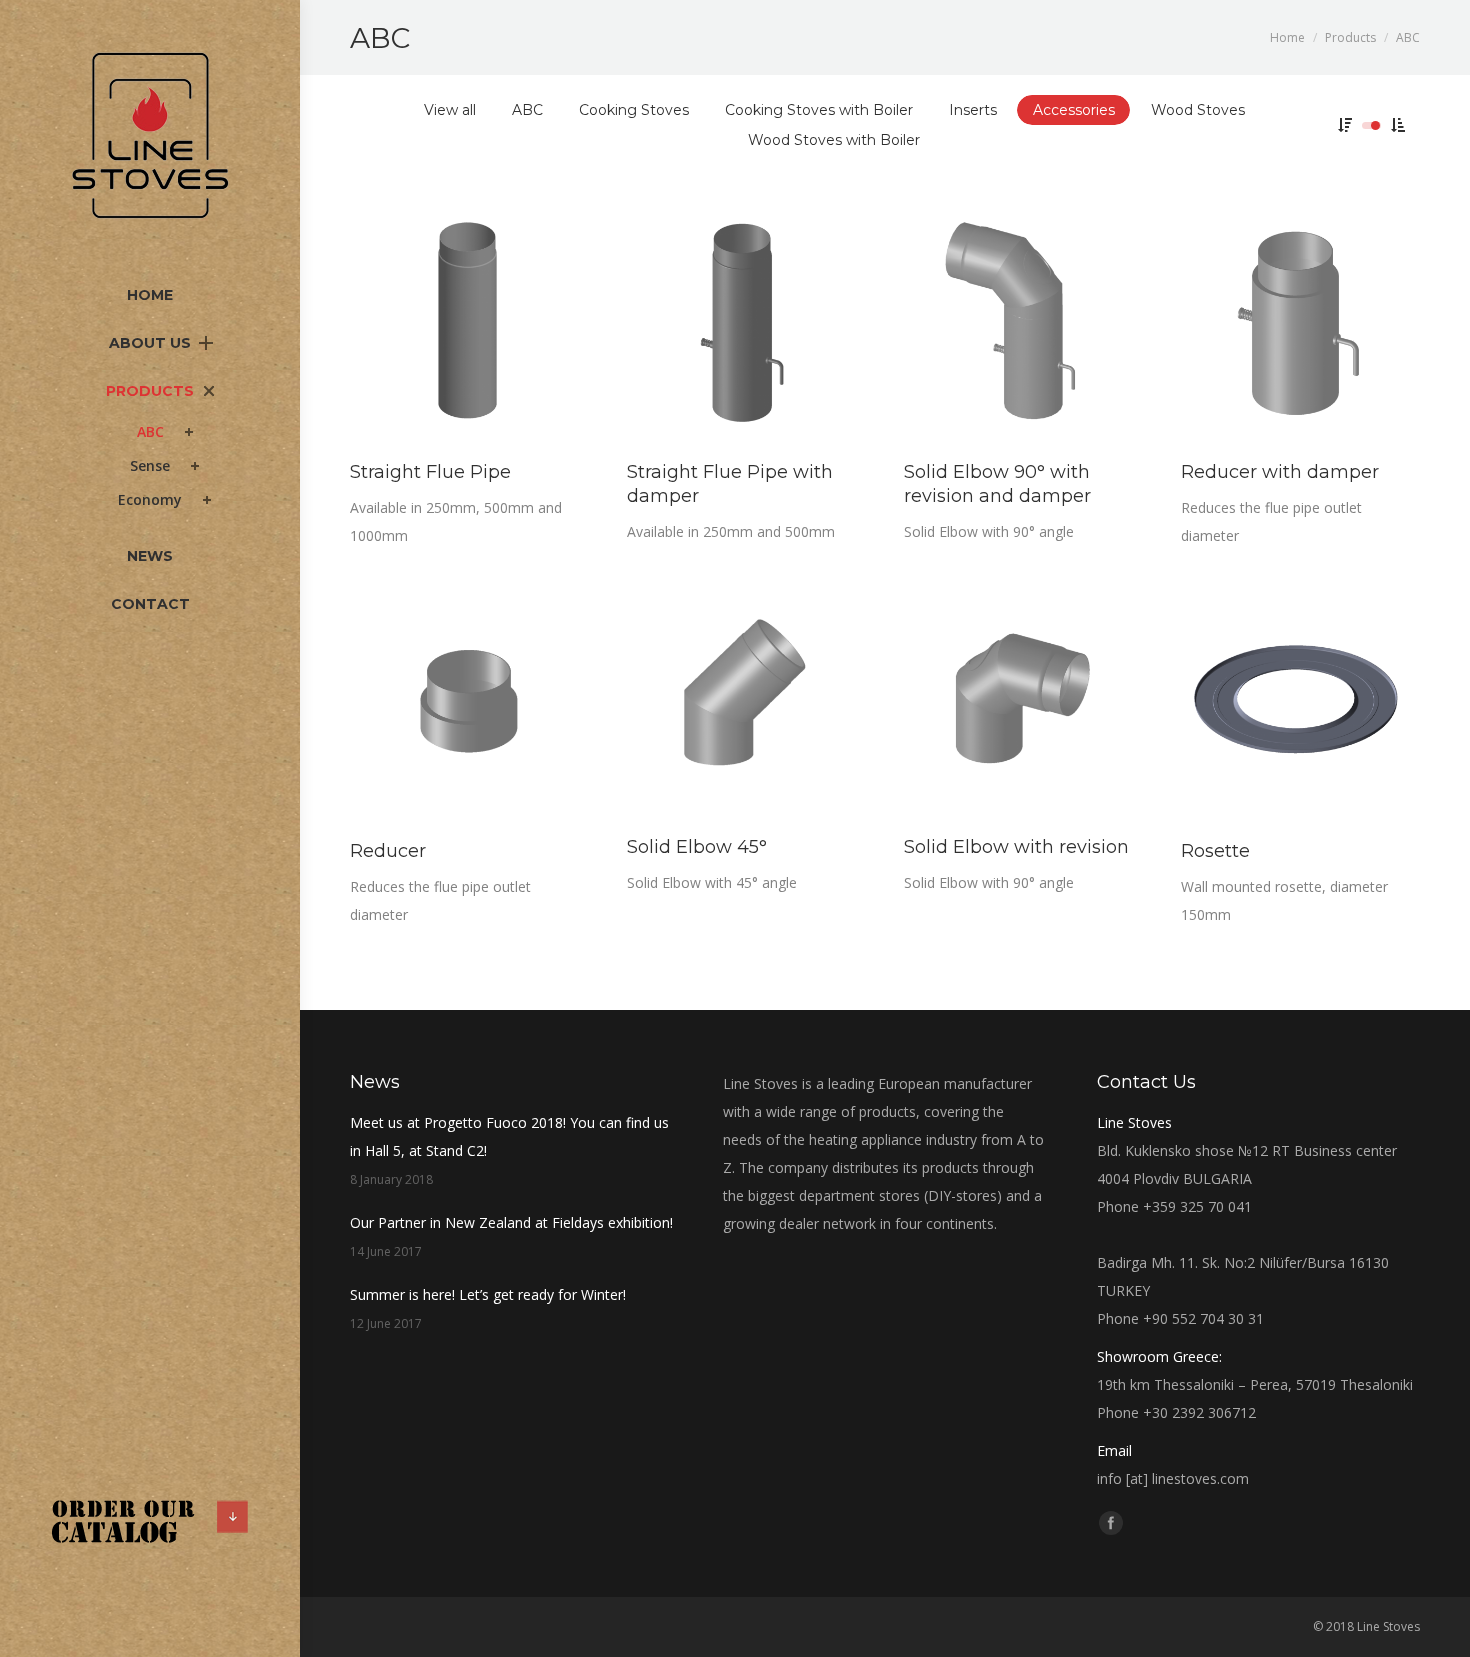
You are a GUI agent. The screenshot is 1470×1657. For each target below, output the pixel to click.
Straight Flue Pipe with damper (730, 484)
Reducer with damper (1280, 472)
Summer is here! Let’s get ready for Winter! (488, 1294)
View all (450, 110)
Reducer (388, 851)
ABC (527, 110)
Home (1287, 37)
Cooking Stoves (634, 110)
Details (496, 322)
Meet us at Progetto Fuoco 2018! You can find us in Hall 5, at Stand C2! (509, 1136)
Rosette (1215, 851)
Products (1350, 37)
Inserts (973, 110)
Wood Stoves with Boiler (834, 140)
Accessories (1074, 110)
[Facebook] (1111, 1523)
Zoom (442, 322)
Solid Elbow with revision (1016, 847)
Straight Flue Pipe (430, 472)
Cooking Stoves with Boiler (819, 110)
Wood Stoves (1198, 110)
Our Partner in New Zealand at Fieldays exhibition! (511, 1222)
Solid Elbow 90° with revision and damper (997, 484)
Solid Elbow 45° (697, 847)
